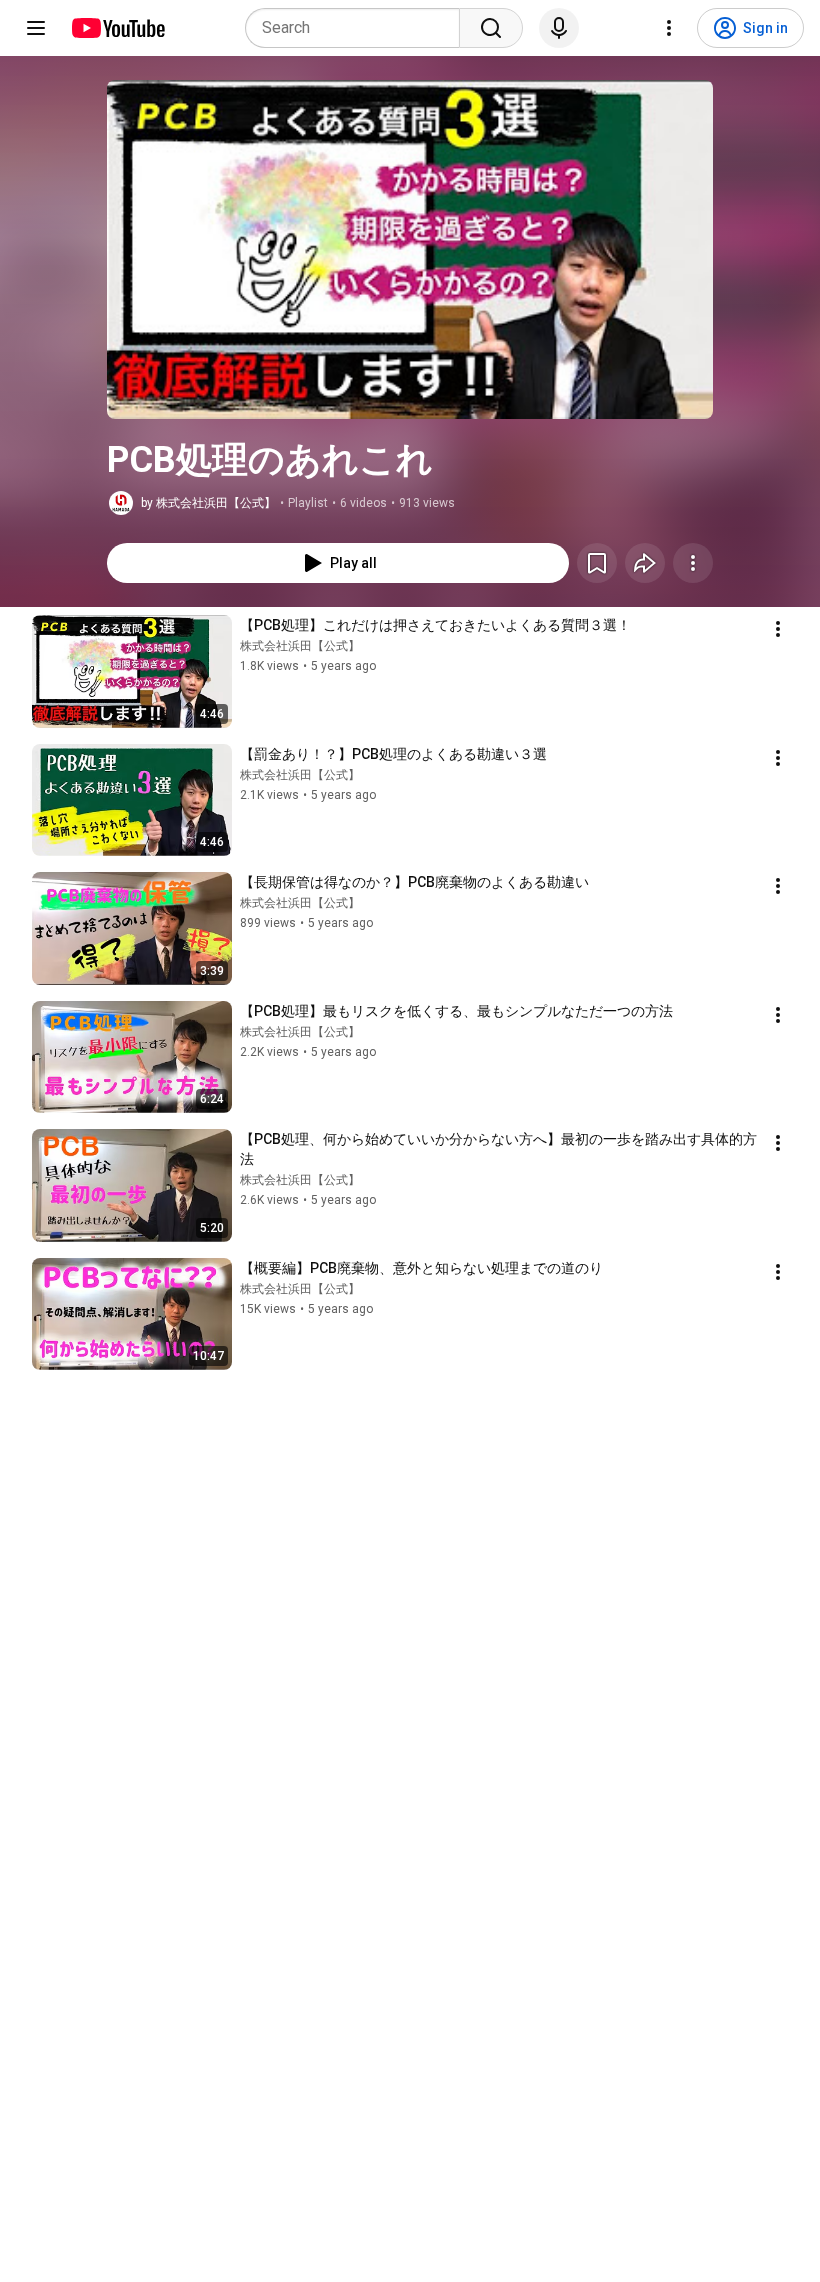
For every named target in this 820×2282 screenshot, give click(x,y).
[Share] (645, 563)
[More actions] (693, 563)
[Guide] (36, 28)
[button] (410, 249)
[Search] (491, 28)
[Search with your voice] (559, 28)
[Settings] (669, 28)
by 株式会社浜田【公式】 (208, 503)
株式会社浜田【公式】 (300, 646)
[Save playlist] (597, 563)
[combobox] (358, 28)
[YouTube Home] (117, 28)
